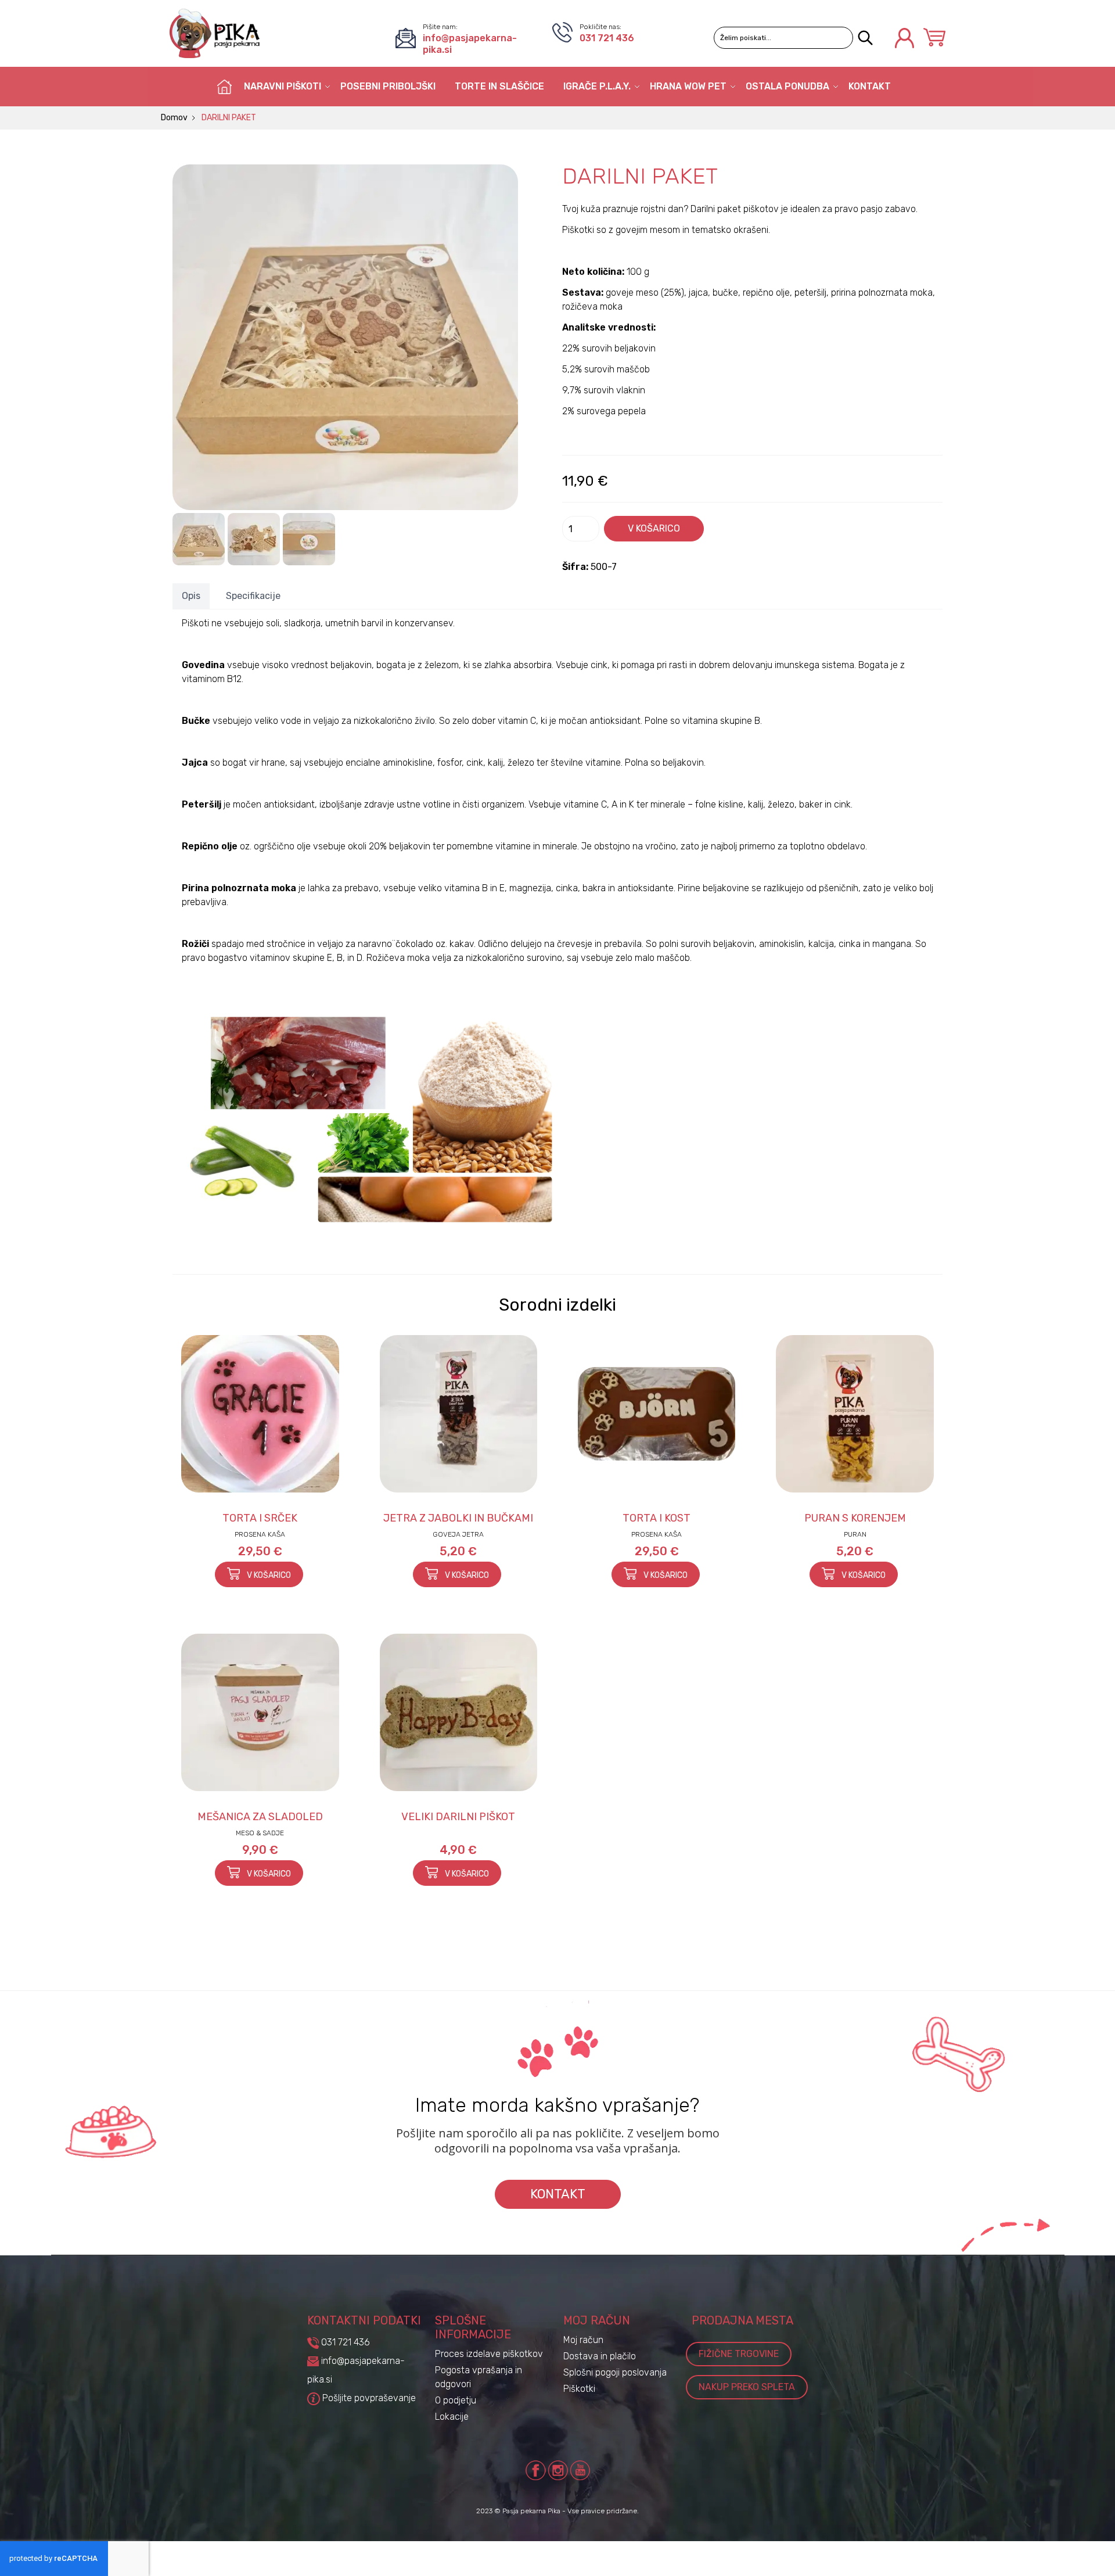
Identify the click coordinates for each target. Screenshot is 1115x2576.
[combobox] (783, 38)
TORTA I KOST (657, 1518)
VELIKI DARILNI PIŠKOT (458, 1817)
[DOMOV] (225, 87)
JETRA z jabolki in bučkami (458, 1518)
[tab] (191, 596)
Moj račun (583, 2340)
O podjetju (456, 2400)
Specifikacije (253, 596)
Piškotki (579, 2389)
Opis (191, 596)
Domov (174, 118)
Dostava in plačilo (600, 2356)
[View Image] (199, 539)
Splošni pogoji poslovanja (615, 2372)
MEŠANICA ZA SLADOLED (260, 1817)
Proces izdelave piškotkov (489, 2354)
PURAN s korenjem (855, 1518)
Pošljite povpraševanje (368, 2398)
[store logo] (215, 33)
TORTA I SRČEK (260, 1518)
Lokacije (452, 2417)
